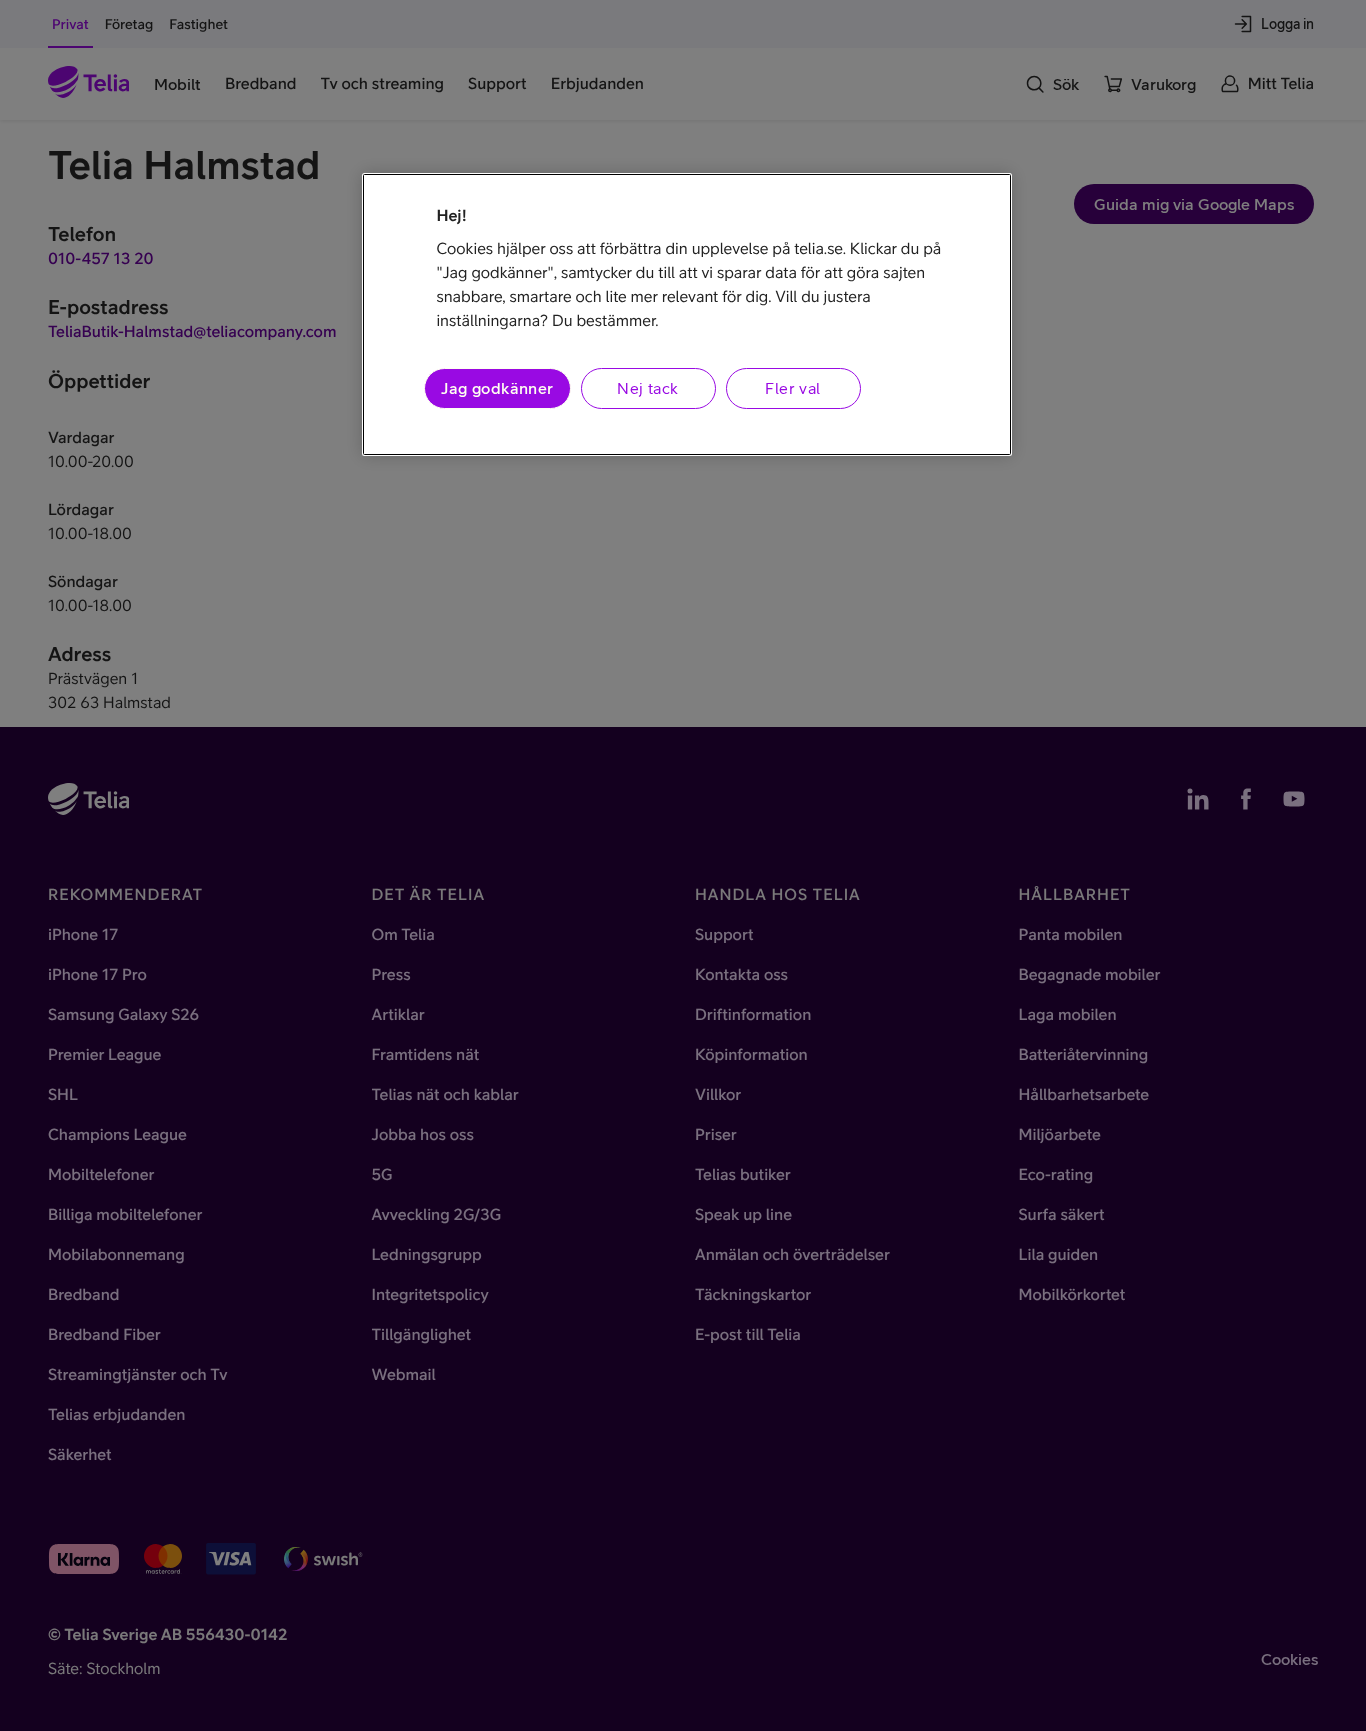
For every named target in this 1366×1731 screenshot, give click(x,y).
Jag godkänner (497, 388)
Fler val (792, 388)
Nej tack (647, 388)
